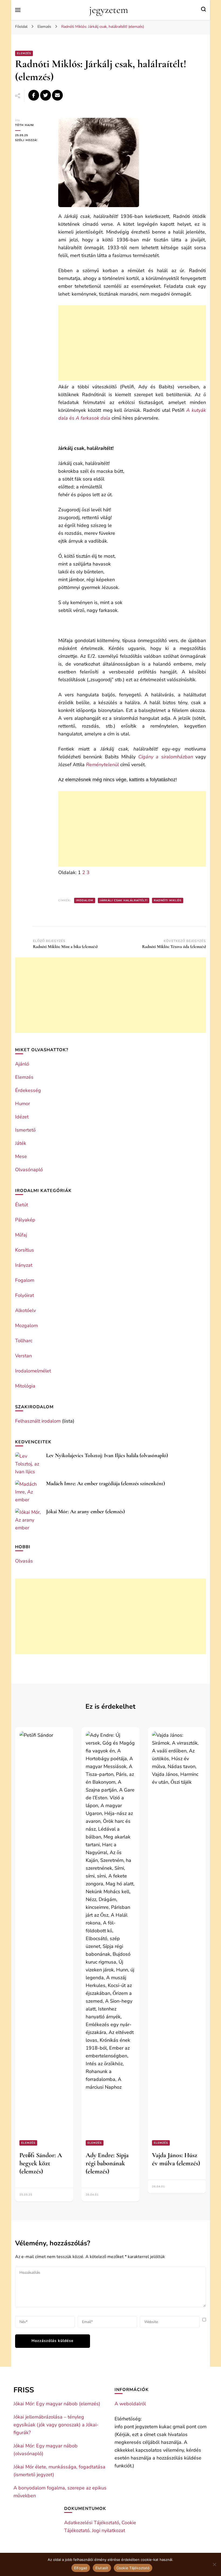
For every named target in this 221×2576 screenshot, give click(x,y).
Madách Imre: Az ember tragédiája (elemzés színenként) (106, 1484)
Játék (21, 1143)
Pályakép (25, 1220)
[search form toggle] (203, 10)
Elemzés (24, 53)
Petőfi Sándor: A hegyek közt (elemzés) (41, 2163)
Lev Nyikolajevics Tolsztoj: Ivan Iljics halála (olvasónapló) (107, 1455)
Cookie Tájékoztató (133, 2568)
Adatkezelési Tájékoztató (92, 2523)
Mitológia (25, 1386)
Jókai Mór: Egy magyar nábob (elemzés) (57, 2404)
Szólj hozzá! (33, 140)
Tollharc (24, 1341)
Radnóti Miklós (168, 900)
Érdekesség (28, 1090)
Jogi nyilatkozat (108, 2530)
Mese (21, 1156)
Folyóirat (25, 1295)
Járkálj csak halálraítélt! (124, 900)
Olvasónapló (29, 1170)
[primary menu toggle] (18, 10)
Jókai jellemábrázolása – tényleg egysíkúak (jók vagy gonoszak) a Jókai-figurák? (56, 2425)
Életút (22, 1205)
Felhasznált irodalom (38, 1421)
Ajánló (22, 1064)
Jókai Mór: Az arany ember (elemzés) (85, 1512)
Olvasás (24, 1561)
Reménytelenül (102, 765)
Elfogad (81, 2568)
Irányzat (24, 1265)
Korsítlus (25, 1250)
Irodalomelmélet (33, 1371)
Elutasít (102, 2568)
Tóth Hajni (25, 125)
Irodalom (85, 900)
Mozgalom (26, 1325)
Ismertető (25, 1130)
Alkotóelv (25, 1310)
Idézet (22, 1117)
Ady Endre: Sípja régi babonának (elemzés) (107, 2163)
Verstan (23, 1356)
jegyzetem (109, 10)
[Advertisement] (132, 343)
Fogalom (25, 1280)
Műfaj (21, 1235)
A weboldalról (130, 2404)
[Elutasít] (214, 2564)
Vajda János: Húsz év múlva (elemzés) (176, 2159)
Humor (23, 1104)
